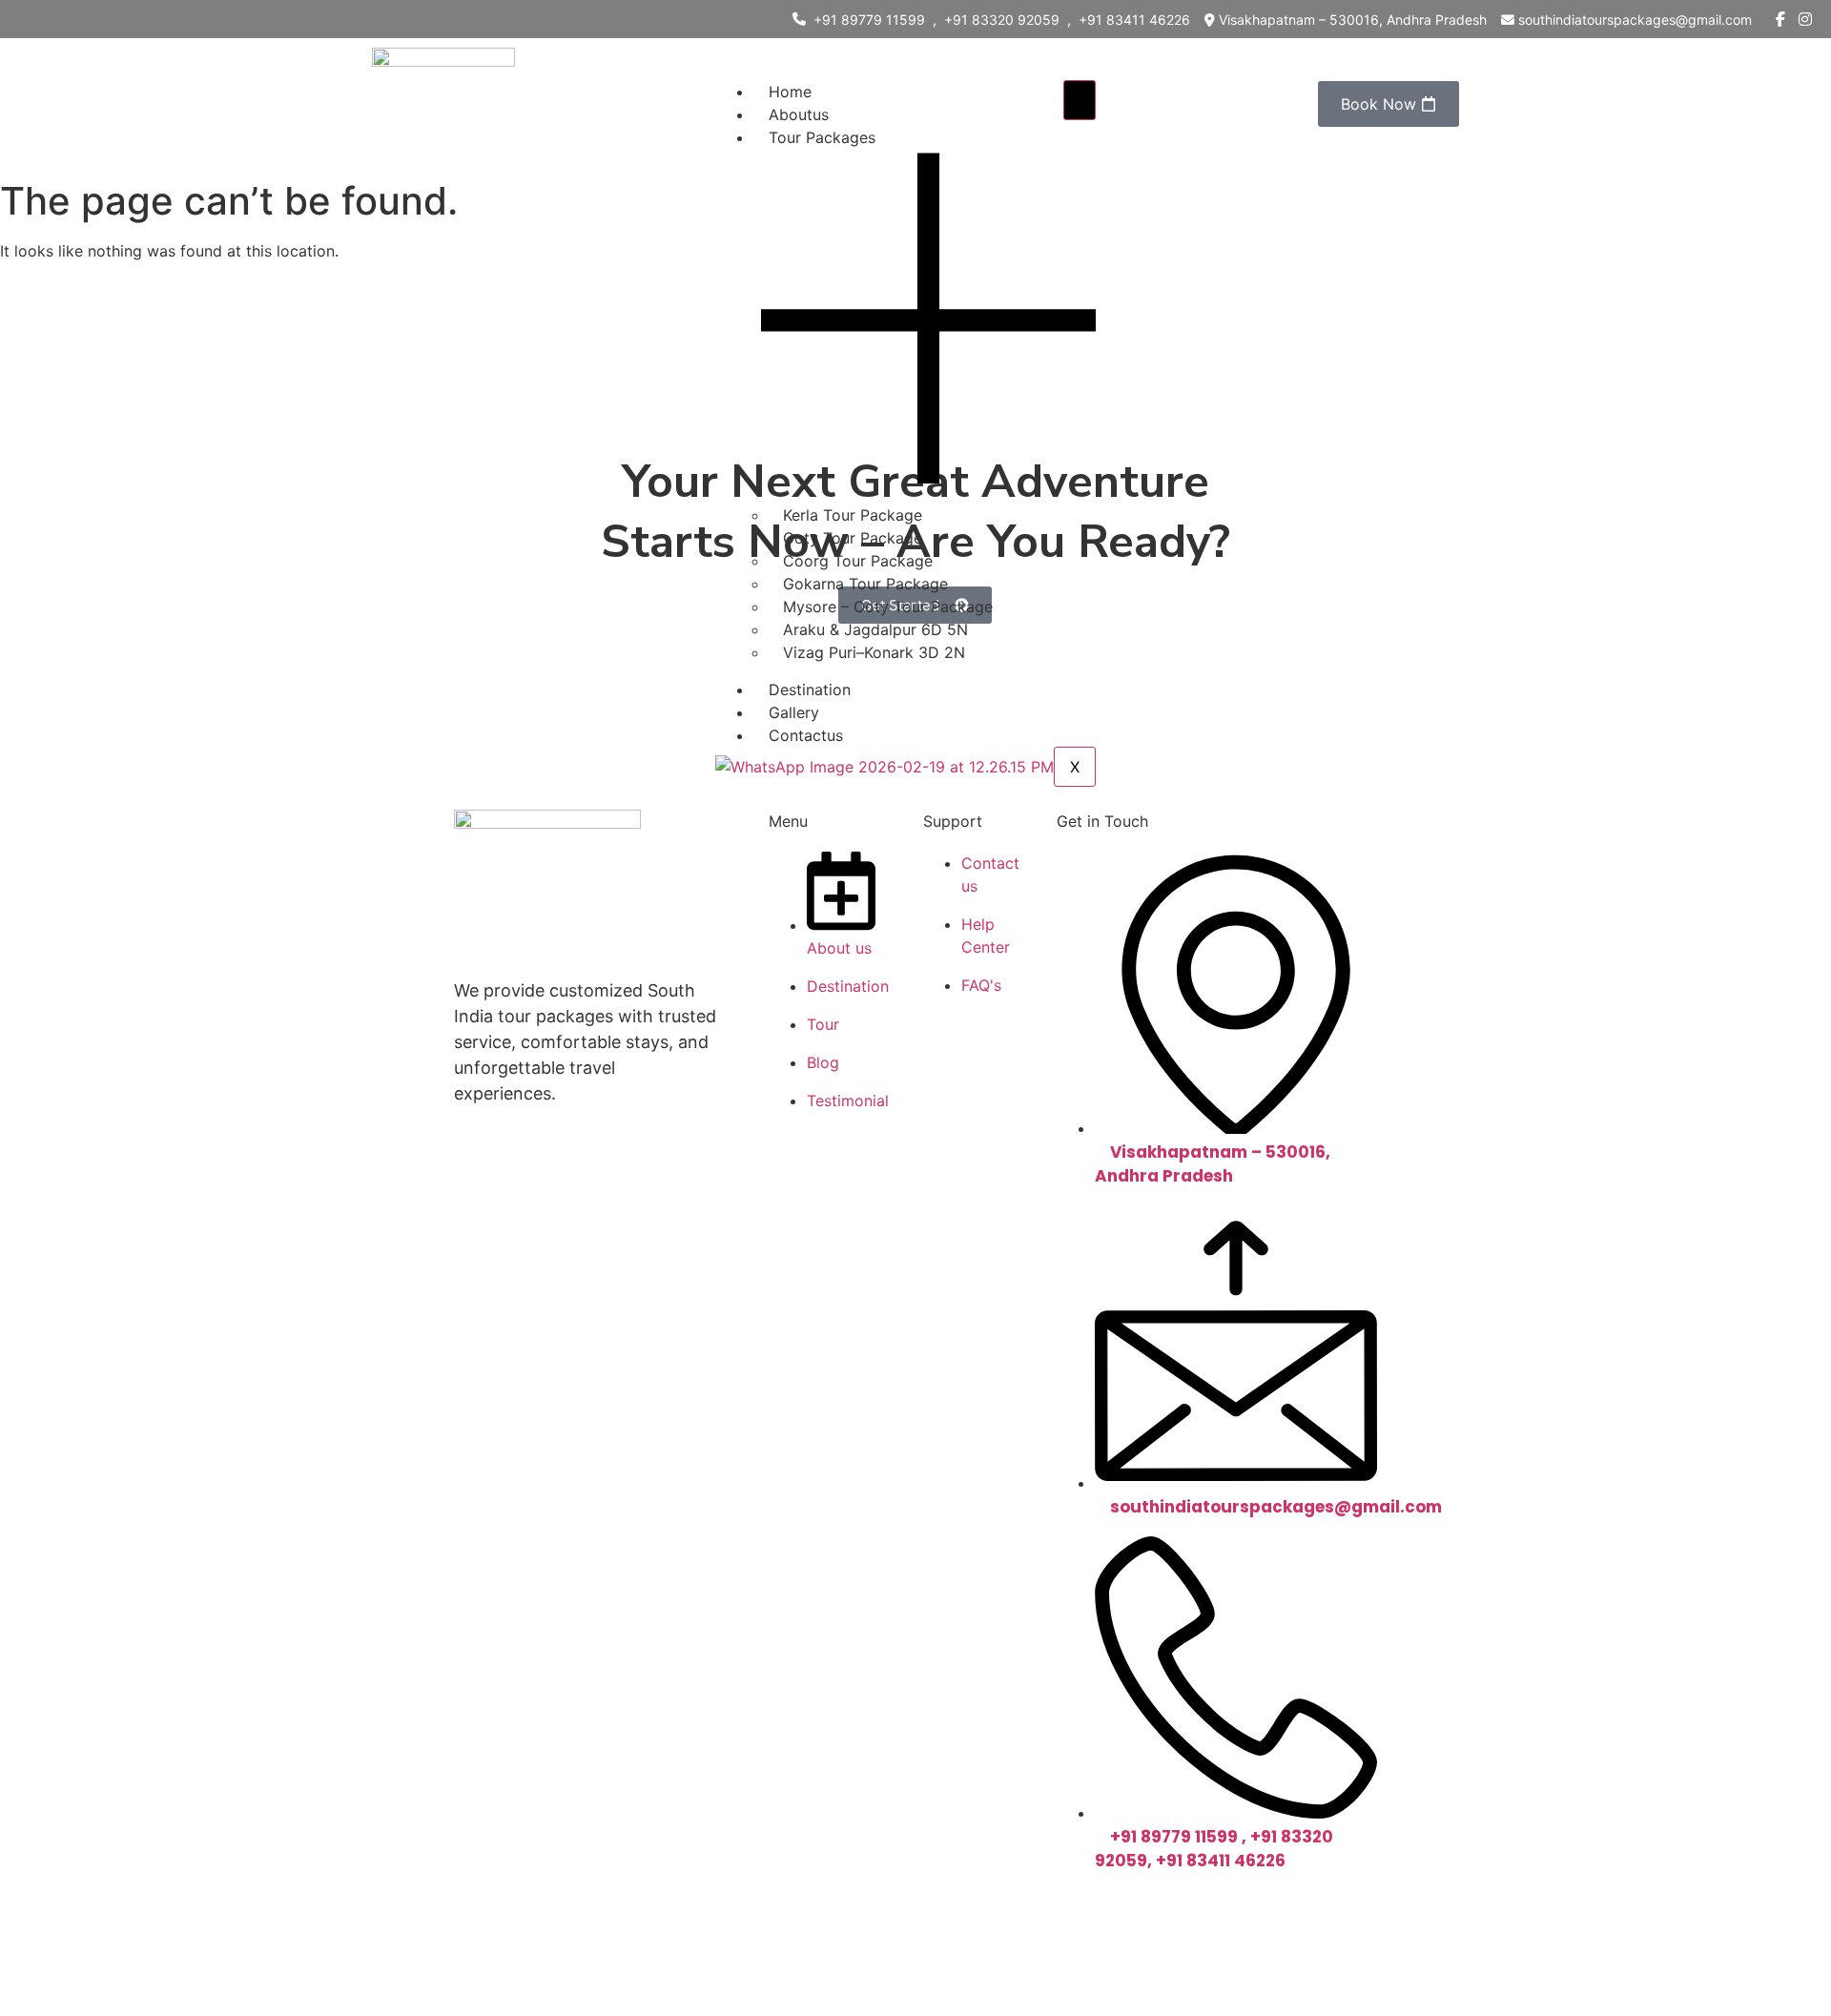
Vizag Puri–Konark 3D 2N (874, 652)
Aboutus (799, 114)
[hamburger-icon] (1080, 100)
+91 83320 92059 (1002, 20)
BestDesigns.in (1215, 1913)
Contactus (806, 735)
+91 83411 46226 (1134, 20)
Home (790, 92)
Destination (810, 689)
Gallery (794, 712)
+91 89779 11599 (869, 20)
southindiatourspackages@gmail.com (1635, 20)
